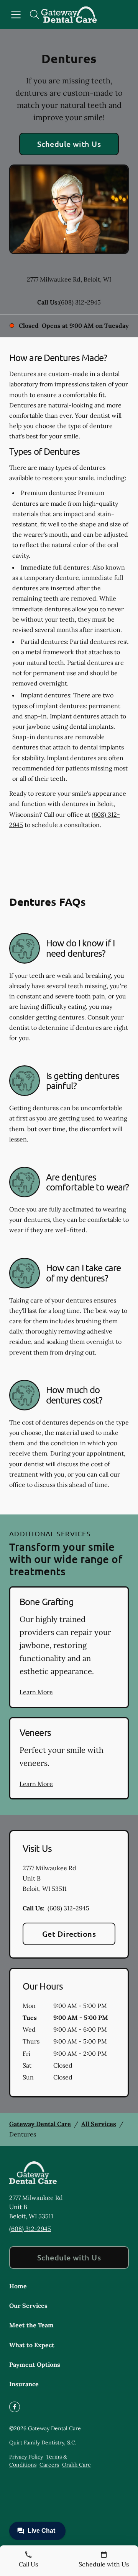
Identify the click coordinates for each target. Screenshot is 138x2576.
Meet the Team (31, 2325)
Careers (49, 2465)
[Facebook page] (15, 2407)
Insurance (24, 2384)
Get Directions (69, 1934)
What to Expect (32, 2345)
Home (18, 2286)
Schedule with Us (69, 144)
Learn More (36, 1692)
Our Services (28, 2306)
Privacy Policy (26, 2457)
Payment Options (35, 2364)
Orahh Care (76, 2465)
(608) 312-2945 (80, 302)
